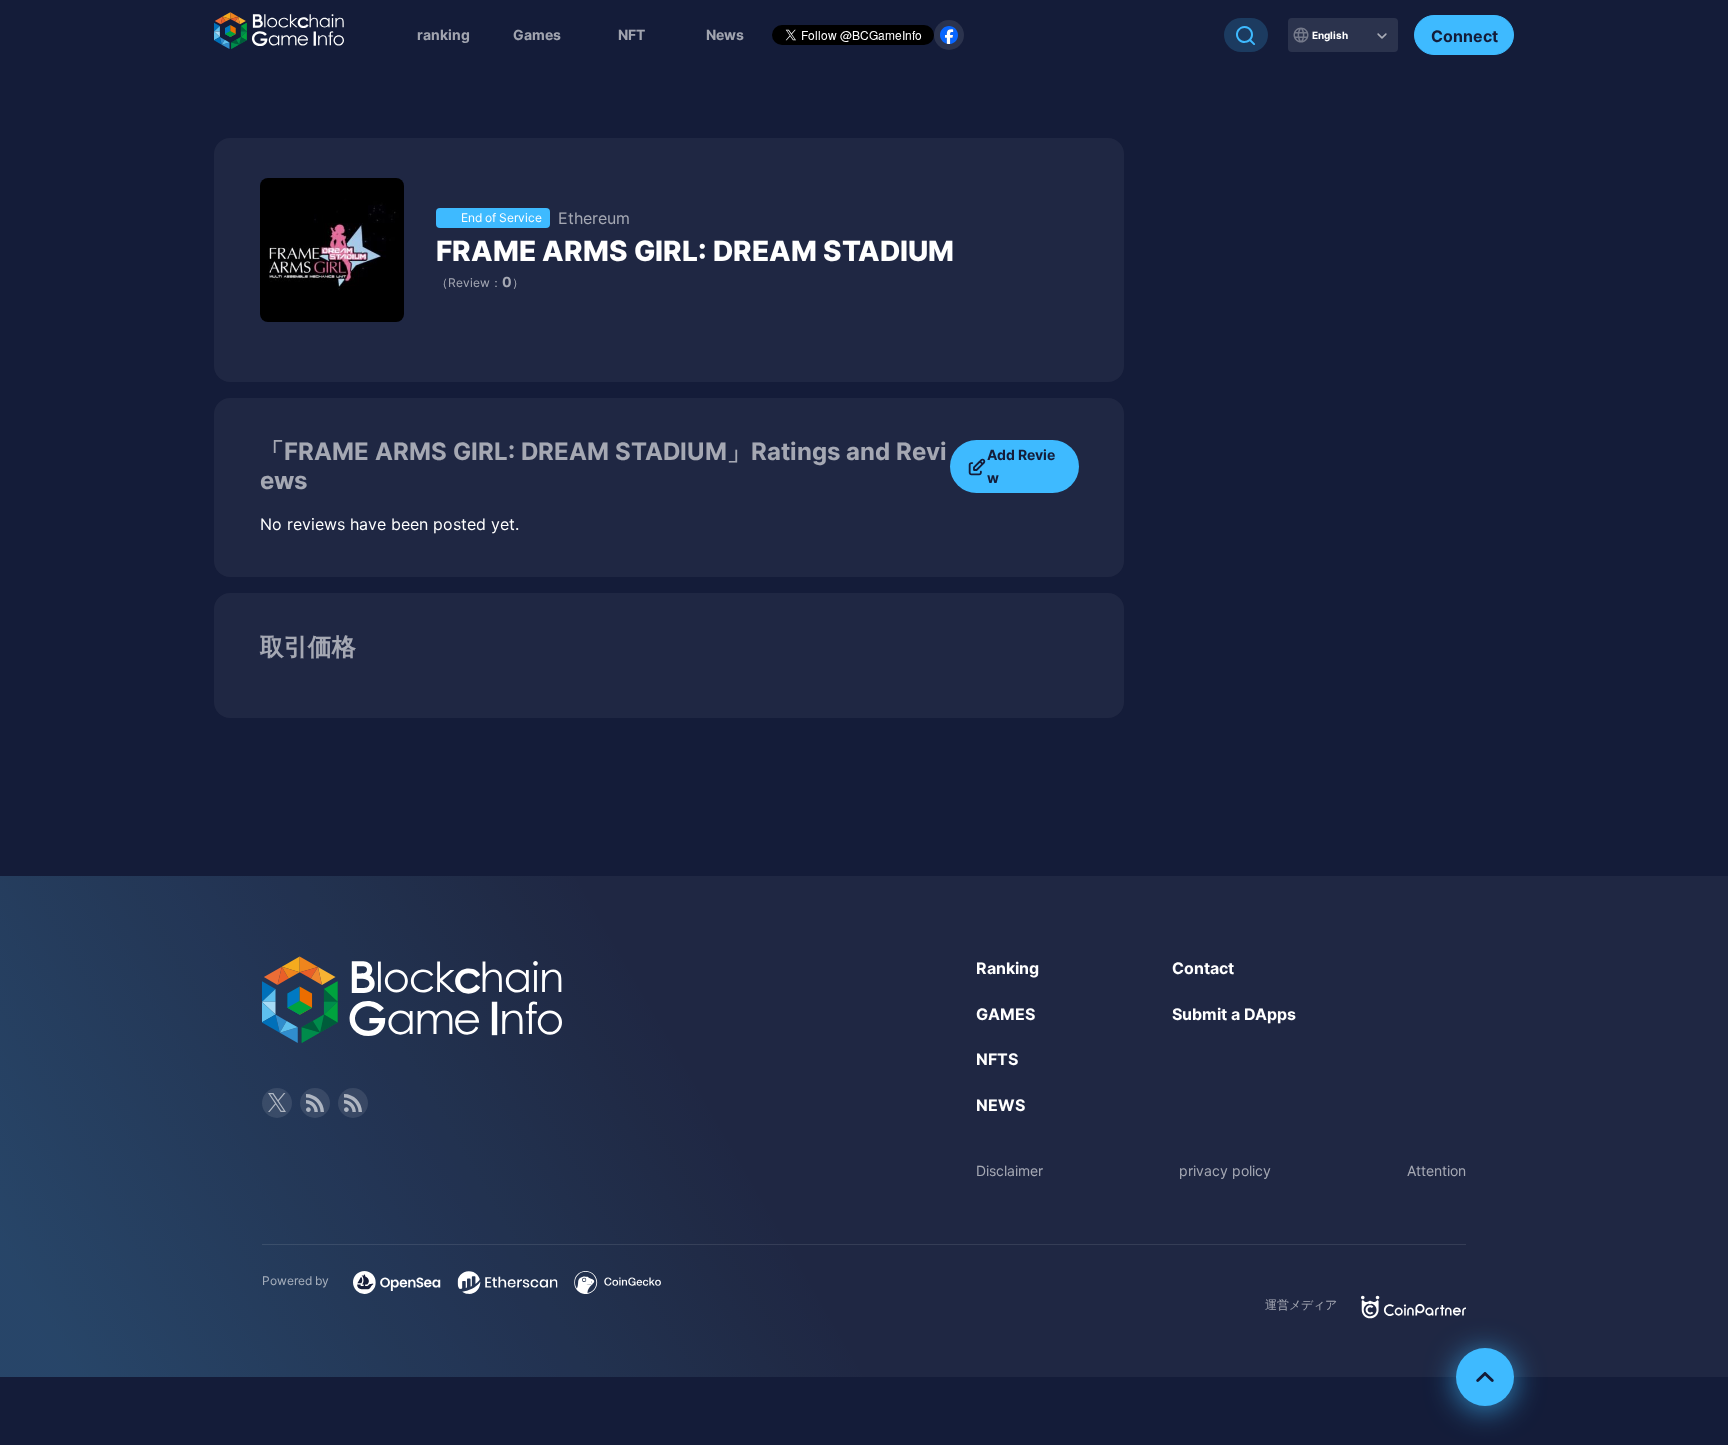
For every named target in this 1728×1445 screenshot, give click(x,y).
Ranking (1007, 968)
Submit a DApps (1234, 1014)
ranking (443, 34)
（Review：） (480, 282)
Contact (1203, 968)
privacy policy (1225, 1170)
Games (537, 34)
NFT (631, 34)
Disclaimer (1009, 1170)
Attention (1436, 1170)
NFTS (997, 1059)
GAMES (1005, 1014)
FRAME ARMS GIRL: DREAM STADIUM (695, 251)
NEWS (1000, 1105)
